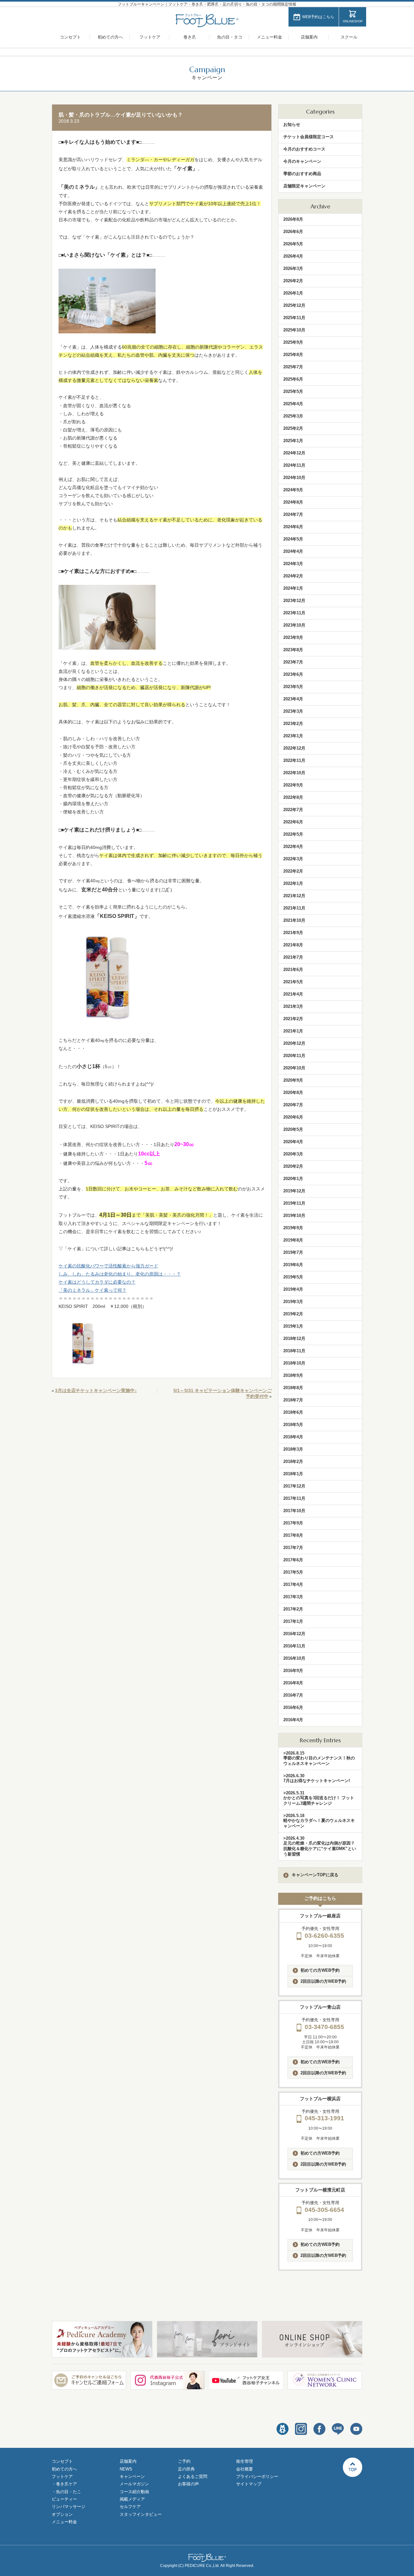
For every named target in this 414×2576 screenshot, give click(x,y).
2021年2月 (293, 1019)
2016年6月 (293, 1707)
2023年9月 (293, 637)
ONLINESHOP (353, 21)
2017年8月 (293, 1535)
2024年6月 (293, 527)
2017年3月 (293, 1597)
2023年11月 (294, 613)
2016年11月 (294, 1646)
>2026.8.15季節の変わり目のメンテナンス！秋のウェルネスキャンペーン (319, 1758)
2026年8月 (293, 219)
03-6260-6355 (324, 1936)
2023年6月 (293, 674)
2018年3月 (293, 1449)
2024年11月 (294, 465)
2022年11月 (294, 760)
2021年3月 (293, 1006)
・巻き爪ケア (64, 2484)
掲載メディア (132, 2499)
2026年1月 (293, 293)
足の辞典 (186, 2469)
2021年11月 (294, 908)
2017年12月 (294, 1486)
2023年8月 (293, 650)
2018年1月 (293, 1474)
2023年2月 (293, 724)
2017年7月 (293, 1548)
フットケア (150, 37)
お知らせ (292, 124)
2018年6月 (293, 1412)
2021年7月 (293, 957)
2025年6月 (293, 379)
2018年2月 (293, 1461)
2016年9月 (293, 1671)
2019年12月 (294, 1191)
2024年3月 (293, 564)
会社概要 (245, 2469)
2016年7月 (293, 1695)
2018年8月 (293, 1388)
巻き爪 (190, 37)
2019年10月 (294, 1216)
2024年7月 (293, 514)
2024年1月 (293, 588)
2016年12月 (294, 1634)
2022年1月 (293, 883)
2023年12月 (294, 601)
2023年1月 (293, 736)
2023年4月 (293, 699)
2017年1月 (293, 1621)
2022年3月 (293, 859)
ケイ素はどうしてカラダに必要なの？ (97, 1282)
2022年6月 (293, 822)
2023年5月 (293, 687)
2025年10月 (294, 330)
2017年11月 (294, 1498)
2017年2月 (293, 1609)
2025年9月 (293, 342)
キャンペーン (132, 2476)
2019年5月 (293, 1277)
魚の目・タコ (230, 37)
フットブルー (207, 21)
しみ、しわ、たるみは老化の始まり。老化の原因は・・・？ (120, 1274)
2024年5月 (293, 539)
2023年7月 (293, 662)
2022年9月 (293, 785)
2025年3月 (293, 416)
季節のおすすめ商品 (302, 174)
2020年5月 (293, 1129)
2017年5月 (293, 1572)
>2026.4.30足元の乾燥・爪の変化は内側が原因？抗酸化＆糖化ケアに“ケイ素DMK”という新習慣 (320, 1846)
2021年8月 (293, 945)
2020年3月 (293, 1154)
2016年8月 (293, 1683)
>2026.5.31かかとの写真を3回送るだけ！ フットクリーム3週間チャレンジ (319, 1798)
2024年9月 (293, 490)
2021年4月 (293, 994)
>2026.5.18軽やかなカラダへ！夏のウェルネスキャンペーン (319, 1821)
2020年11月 (294, 1056)
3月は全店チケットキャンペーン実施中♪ (96, 1390)
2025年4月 (293, 404)
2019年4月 (293, 1289)
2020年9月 (293, 1080)
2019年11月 (294, 1203)
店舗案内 (309, 37)
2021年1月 (293, 1031)
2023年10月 (294, 625)
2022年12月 (294, 748)
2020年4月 (293, 1142)
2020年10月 (294, 1068)
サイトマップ (249, 2484)
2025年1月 (293, 441)
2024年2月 (293, 576)
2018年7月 (293, 1400)
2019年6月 (293, 1265)
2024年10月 (294, 478)
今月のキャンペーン (302, 161)
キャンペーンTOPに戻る (315, 1875)
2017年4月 (293, 1584)
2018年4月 (293, 1437)
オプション (62, 2514)
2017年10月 (294, 1511)
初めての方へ (110, 37)
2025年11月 (294, 318)
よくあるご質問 (193, 2476)
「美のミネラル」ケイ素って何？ (93, 1290)
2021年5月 (293, 982)
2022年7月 (293, 810)
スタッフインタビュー (141, 2514)
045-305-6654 (324, 2210)
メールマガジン (134, 2484)
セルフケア (130, 2507)
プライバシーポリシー (257, 2476)
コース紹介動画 (134, 2492)
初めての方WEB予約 (320, 1970)
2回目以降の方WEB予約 (323, 1981)
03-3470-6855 (324, 2027)
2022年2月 (293, 871)
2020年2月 (293, 1166)
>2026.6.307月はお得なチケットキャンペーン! (317, 1778)
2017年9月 (293, 1523)
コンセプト (70, 37)
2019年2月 (293, 1314)
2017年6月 (293, 1560)
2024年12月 (294, 453)
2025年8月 (293, 355)
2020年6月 (293, 1117)
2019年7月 (293, 1252)
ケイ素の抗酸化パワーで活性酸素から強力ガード (108, 1266)
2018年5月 (293, 1425)
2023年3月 (293, 711)
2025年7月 (293, 367)
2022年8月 (293, 797)
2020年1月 (293, 1179)
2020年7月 (293, 1105)
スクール (349, 37)
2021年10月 (294, 920)
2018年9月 (293, 1375)
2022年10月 (294, 773)
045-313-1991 (324, 2118)
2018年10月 (294, 1363)
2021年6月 (293, 970)
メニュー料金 (269, 37)
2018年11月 (294, 1351)
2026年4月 (293, 256)
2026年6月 (293, 232)
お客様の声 (188, 2484)
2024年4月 (293, 551)
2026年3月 (293, 268)
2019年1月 (293, 1326)
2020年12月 (294, 1043)
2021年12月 (294, 896)
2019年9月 (293, 1228)
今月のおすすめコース (304, 149)
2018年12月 (294, 1338)
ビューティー (64, 2499)
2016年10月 (294, 1658)
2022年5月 (293, 834)
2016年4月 (293, 1720)
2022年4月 (293, 847)
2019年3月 (293, 1302)
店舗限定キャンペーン (304, 186)
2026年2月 (293, 281)
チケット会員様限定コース (309, 137)
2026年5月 (293, 244)
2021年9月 (293, 933)
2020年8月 (293, 1093)
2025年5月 (293, 391)
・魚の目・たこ (66, 2492)
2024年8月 (293, 502)
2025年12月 (294, 305)
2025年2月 (293, 428)
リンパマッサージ (69, 2507)
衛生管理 (245, 2461)
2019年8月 (293, 1240)
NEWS (126, 2469)
